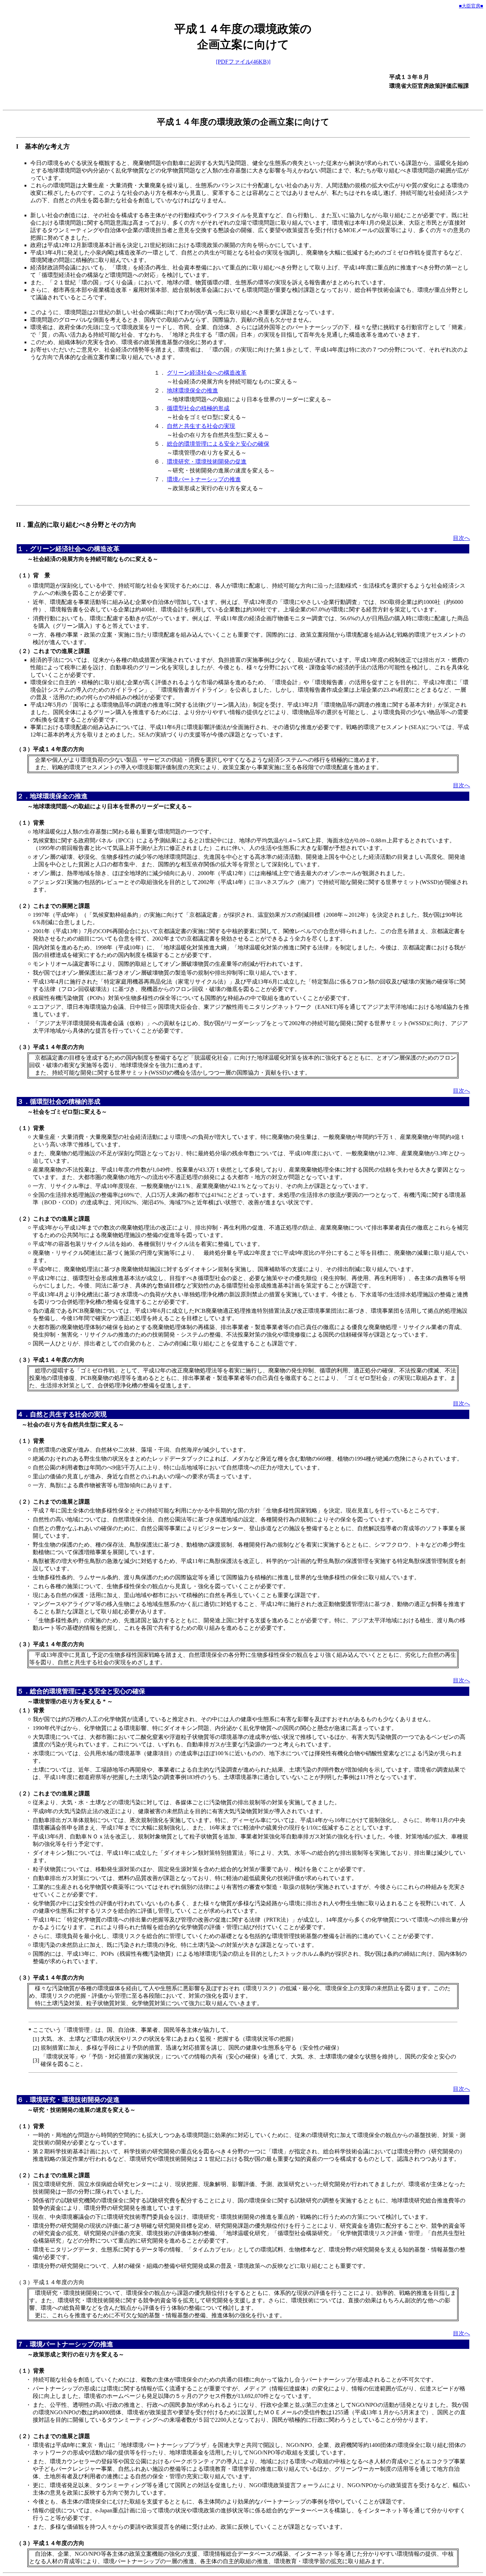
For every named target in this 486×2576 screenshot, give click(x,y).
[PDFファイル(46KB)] (243, 62)
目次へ (461, 538)
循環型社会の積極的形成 (198, 408)
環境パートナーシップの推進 (204, 479)
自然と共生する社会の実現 (201, 426)
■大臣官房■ (471, 6)
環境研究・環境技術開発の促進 (207, 462)
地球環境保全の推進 (192, 390)
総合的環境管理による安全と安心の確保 (218, 444)
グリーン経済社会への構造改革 (207, 373)
